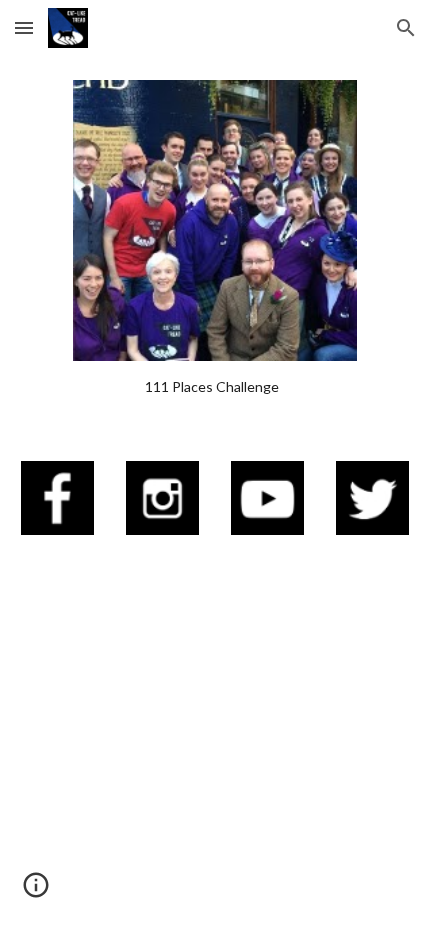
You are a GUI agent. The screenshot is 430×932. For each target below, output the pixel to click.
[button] (24, 27)
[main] (215, 387)
